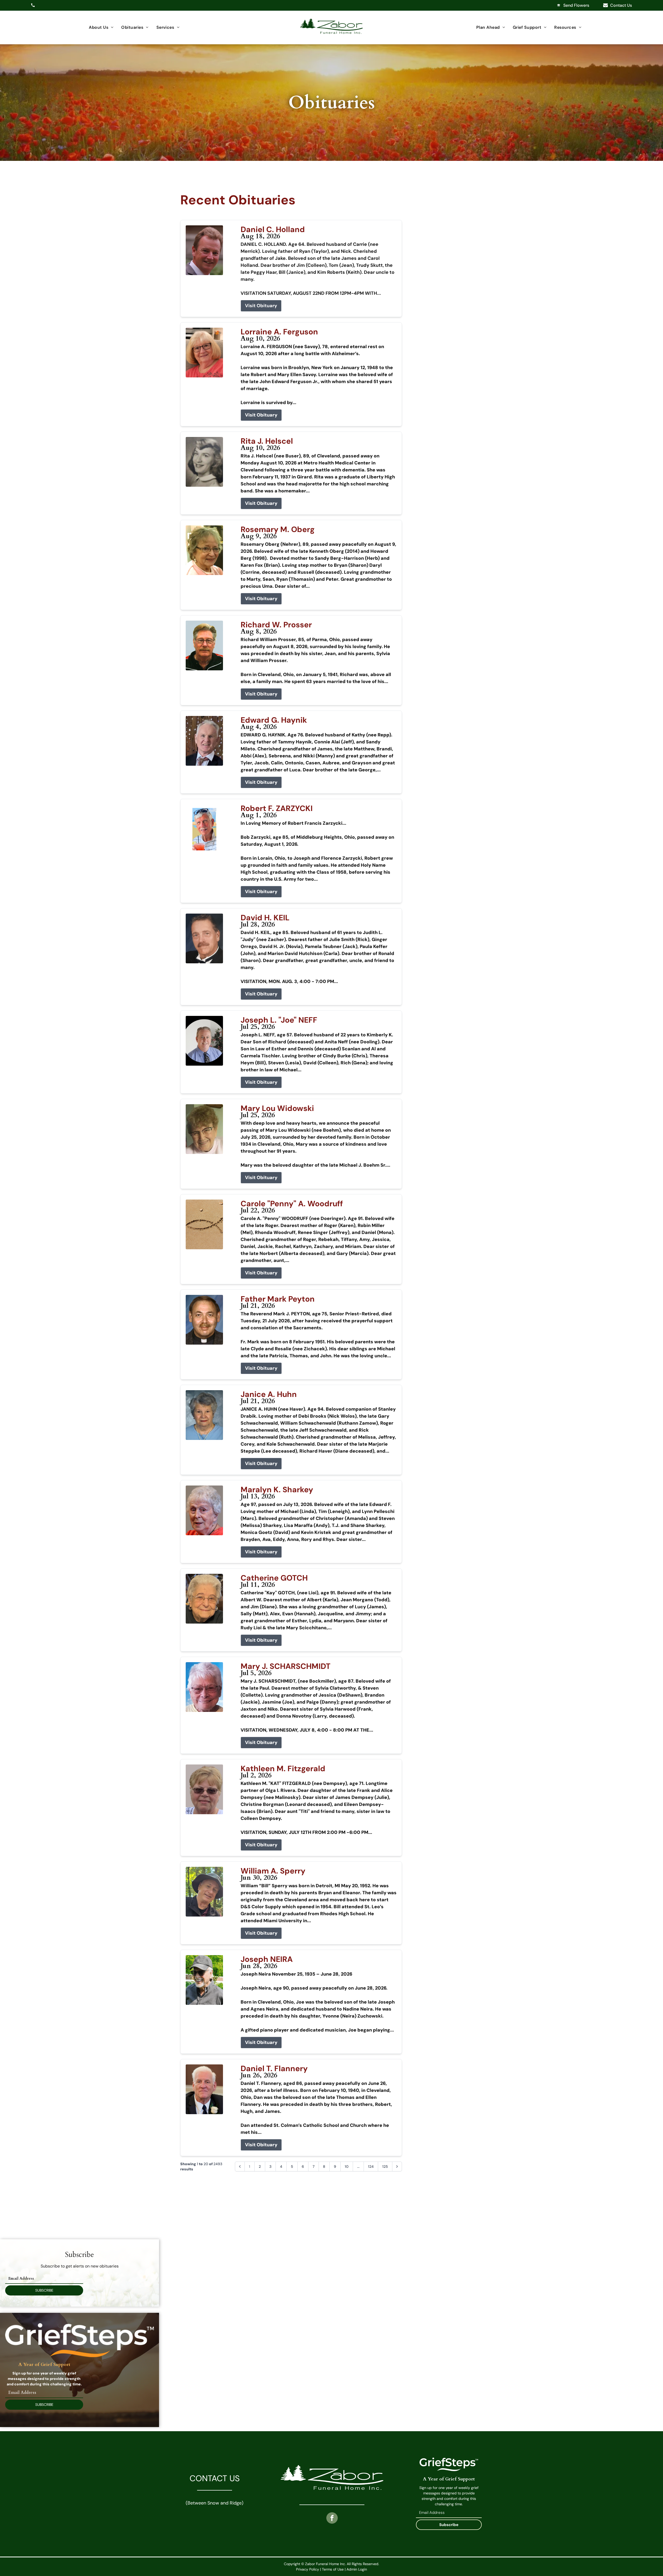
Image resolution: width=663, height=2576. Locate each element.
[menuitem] (101, 27)
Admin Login (357, 2569)
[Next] (397, 2166)
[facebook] (332, 2519)
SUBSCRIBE (44, 2290)
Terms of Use (333, 2569)
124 (371, 2166)
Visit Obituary (261, 306)
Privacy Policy (308, 2569)
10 (347, 2166)
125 (385, 2166)
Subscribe (449, 2525)
